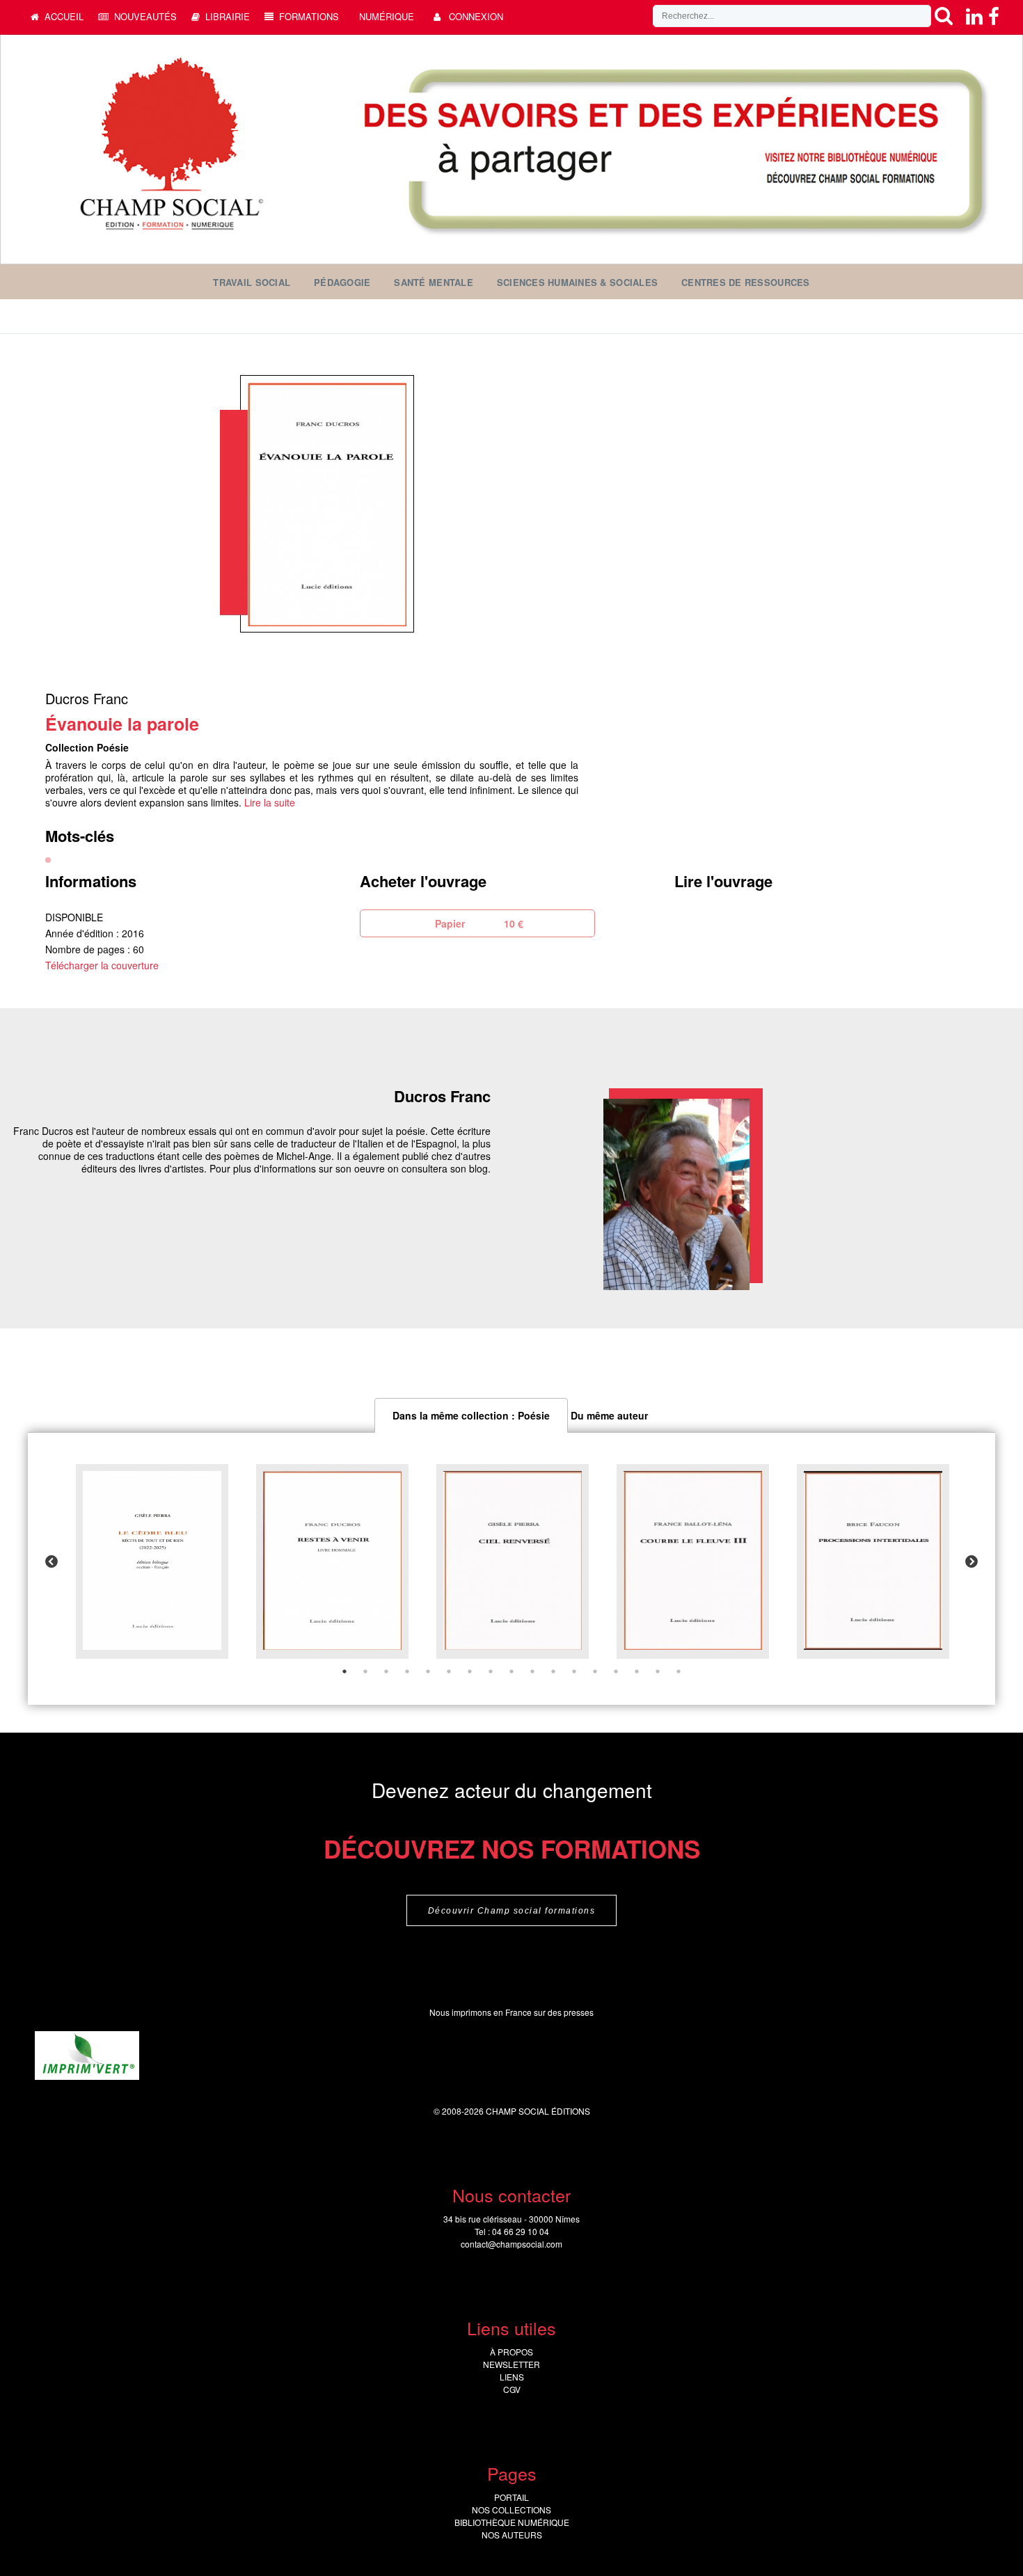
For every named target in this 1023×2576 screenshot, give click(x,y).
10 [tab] (532, 1671)
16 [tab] (658, 1671)
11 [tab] (553, 1671)
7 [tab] (470, 1671)
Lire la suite (270, 802)
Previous (51, 1562)
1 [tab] (344, 1671)
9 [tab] (511, 1671)
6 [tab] (449, 1671)
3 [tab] (386, 1671)
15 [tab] (637, 1671)
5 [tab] (428, 1671)
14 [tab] (616, 1671)
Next (972, 1562)
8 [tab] (491, 1671)
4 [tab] (407, 1671)
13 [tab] (595, 1671)
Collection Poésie (87, 747)
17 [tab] (679, 1671)
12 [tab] (574, 1671)
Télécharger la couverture (102, 965)
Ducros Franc (87, 698)
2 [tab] (365, 1671)
